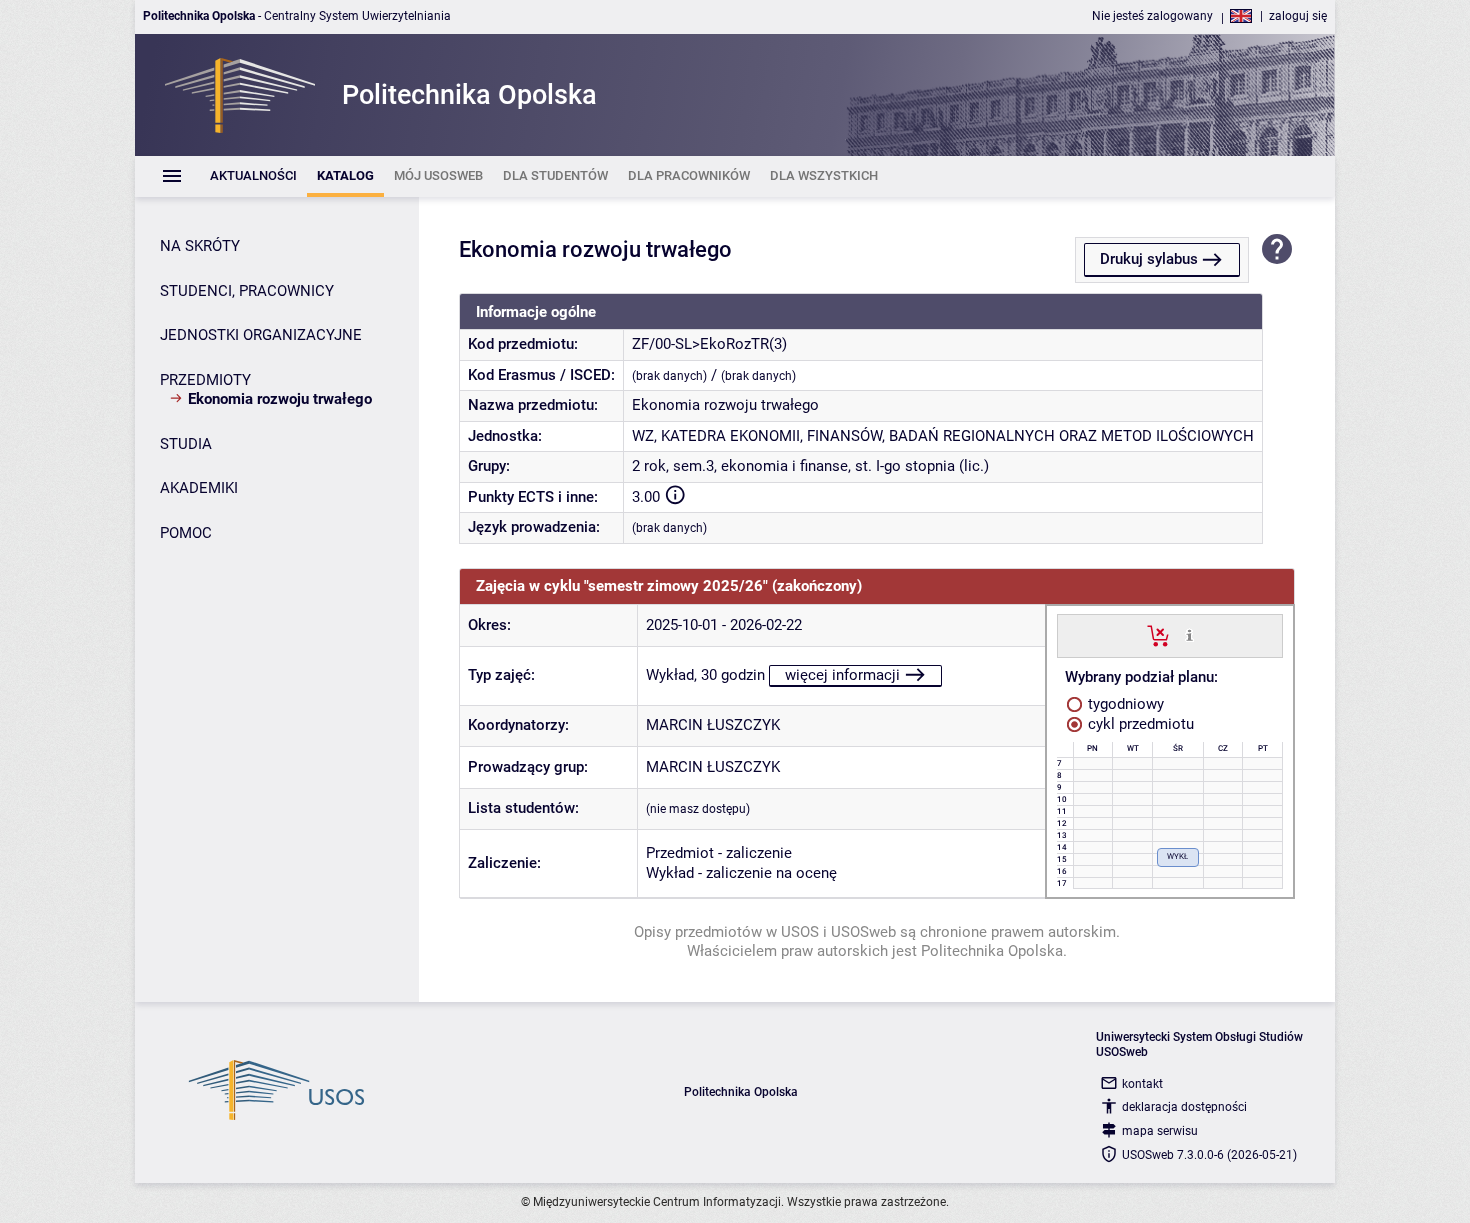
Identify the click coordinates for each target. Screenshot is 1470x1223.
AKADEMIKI (199, 488)
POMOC (186, 533)
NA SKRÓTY (200, 246)
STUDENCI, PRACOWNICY (247, 291)
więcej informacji (842, 675)
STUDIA (186, 444)
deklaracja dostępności (1184, 1107)
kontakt (1142, 1084)
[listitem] (253, 176)
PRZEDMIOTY (205, 380)
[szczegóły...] (1189, 635)
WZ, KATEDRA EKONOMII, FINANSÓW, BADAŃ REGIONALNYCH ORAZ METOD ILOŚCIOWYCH (943, 436)
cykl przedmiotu (1139, 724)
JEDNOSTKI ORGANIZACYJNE (261, 335)
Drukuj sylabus (1149, 259)
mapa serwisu (1160, 1131)
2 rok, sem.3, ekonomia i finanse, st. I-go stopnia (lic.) (810, 466)
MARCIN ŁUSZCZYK (713, 725)
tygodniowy (1124, 704)
